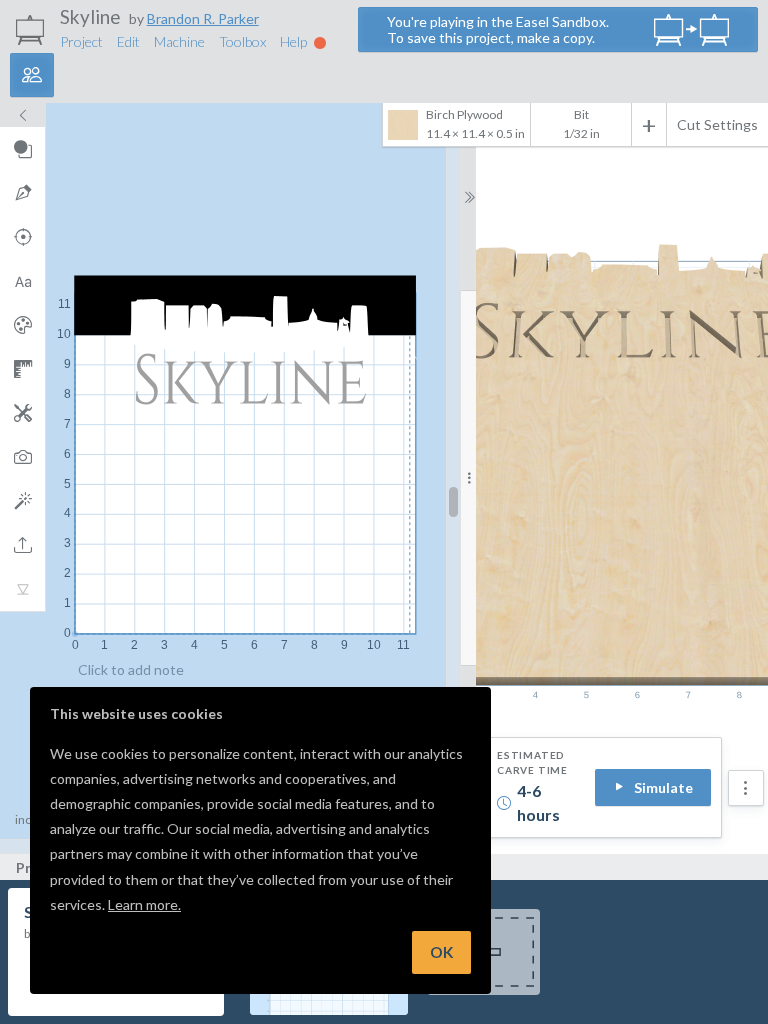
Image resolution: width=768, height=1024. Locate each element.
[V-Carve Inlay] (22, 589)
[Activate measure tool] (22, 369)
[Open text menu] (22, 281)
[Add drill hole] (22, 237)
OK (441, 952)
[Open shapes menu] (22, 149)
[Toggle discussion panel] (32, 75)
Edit (128, 41)
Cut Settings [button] (717, 124)
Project (81, 41)
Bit (581, 114)
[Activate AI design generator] (22, 501)
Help (295, 41)
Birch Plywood (475, 124)
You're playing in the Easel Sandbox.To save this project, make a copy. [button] (498, 29)
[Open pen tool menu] (22, 193)
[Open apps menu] (22, 413)
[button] (746, 788)
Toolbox (242, 41)
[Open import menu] (22, 545)
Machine (179, 41)
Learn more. (144, 904)
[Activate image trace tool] (22, 457)
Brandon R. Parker (203, 18)
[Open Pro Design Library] (22, 325)
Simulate (663, 787)
